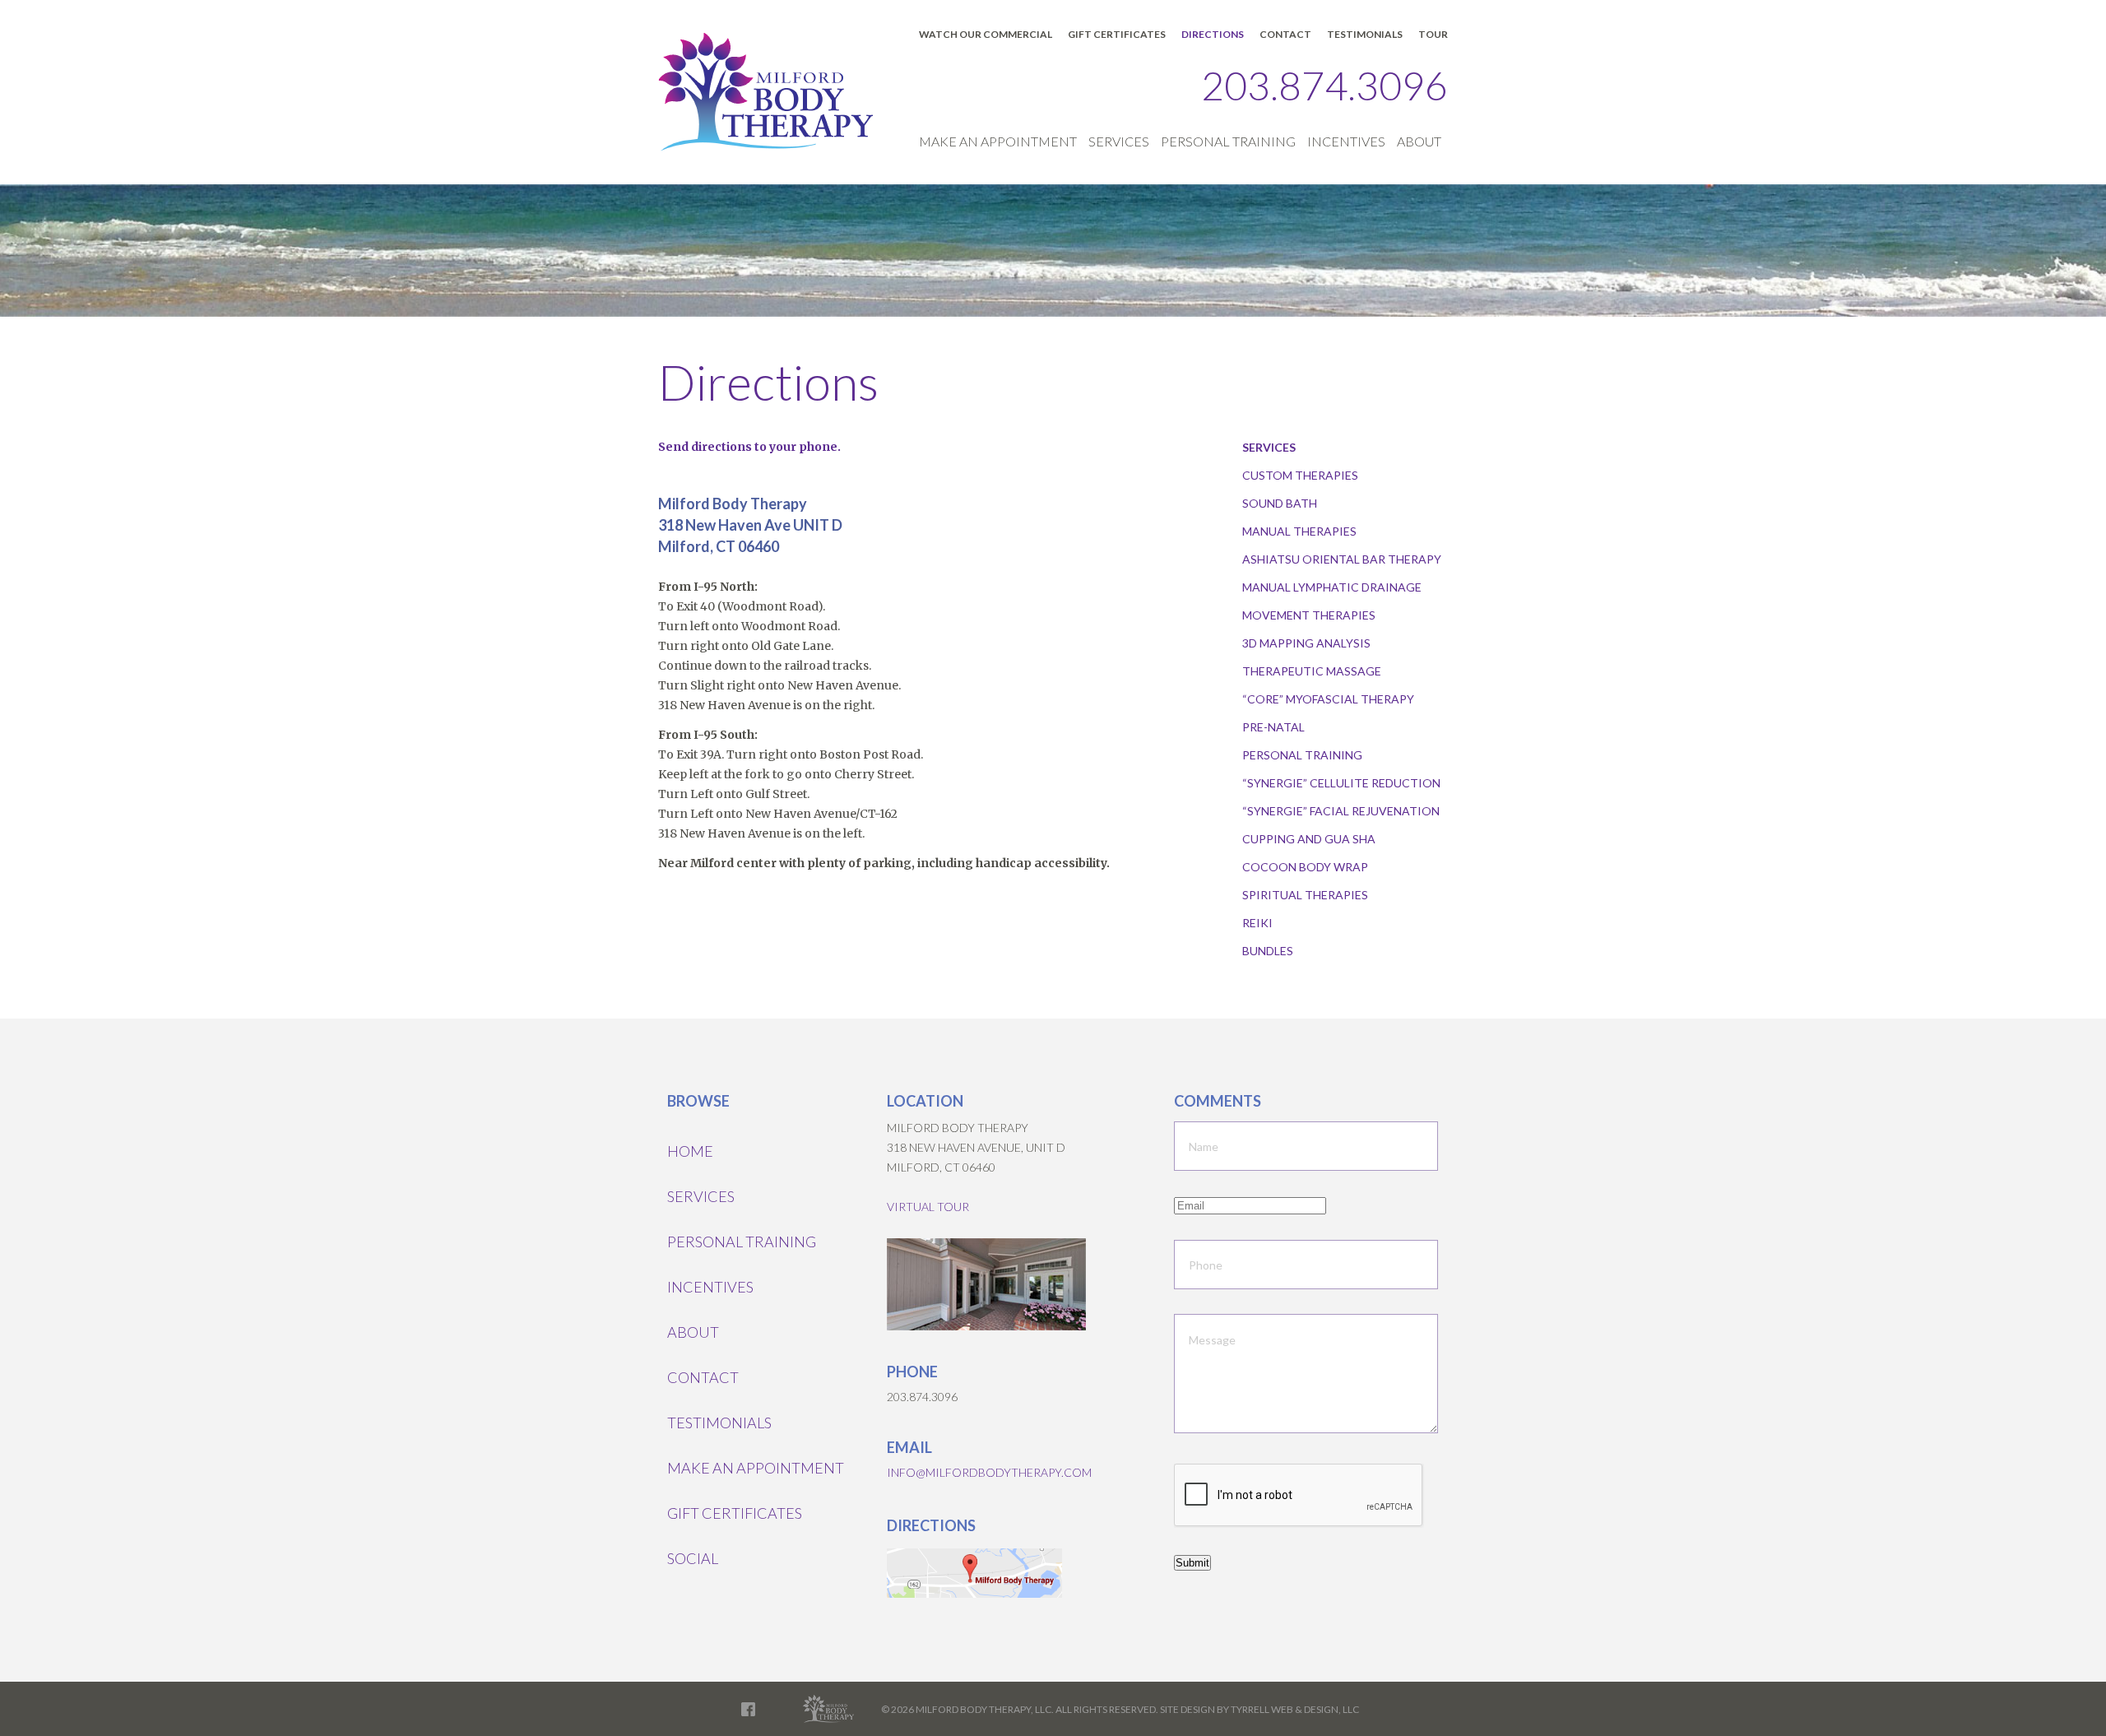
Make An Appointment (998, 141)
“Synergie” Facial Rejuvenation (1341, 811)
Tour (1433, 34)
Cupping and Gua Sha (1309, 839)
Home (690, 1151)
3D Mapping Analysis (1306, 643)
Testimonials (1365, 34)
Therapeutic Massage (1312, 671)
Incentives (1346, 141)
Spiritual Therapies (1305, 895)
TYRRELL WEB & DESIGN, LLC (1295, 1709)
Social (693, 1558)
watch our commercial (986, 34)
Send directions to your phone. (749, 447)
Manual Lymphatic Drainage (1332, 587)
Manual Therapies (1299, 531)
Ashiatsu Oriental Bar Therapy (1342, 559)
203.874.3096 (1324, 85)
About (1419, 141)
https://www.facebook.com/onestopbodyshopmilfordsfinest (748, 1709)
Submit (1192, 1563)
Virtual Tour (928, 1207)
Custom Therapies (1300, 475)
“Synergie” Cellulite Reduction (1341, 783)
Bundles (1268, 951)
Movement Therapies (1309, 615)
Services (1119, 141)
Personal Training (1228, 141)
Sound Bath (1280, 503)
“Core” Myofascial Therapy (1328, 699)
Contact (1285, 34)
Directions (1213, 34)
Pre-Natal (1273, 727)
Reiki (1257, 923)
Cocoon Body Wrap (1305, 867)
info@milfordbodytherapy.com (989, 1472)
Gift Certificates (1117, 34)
